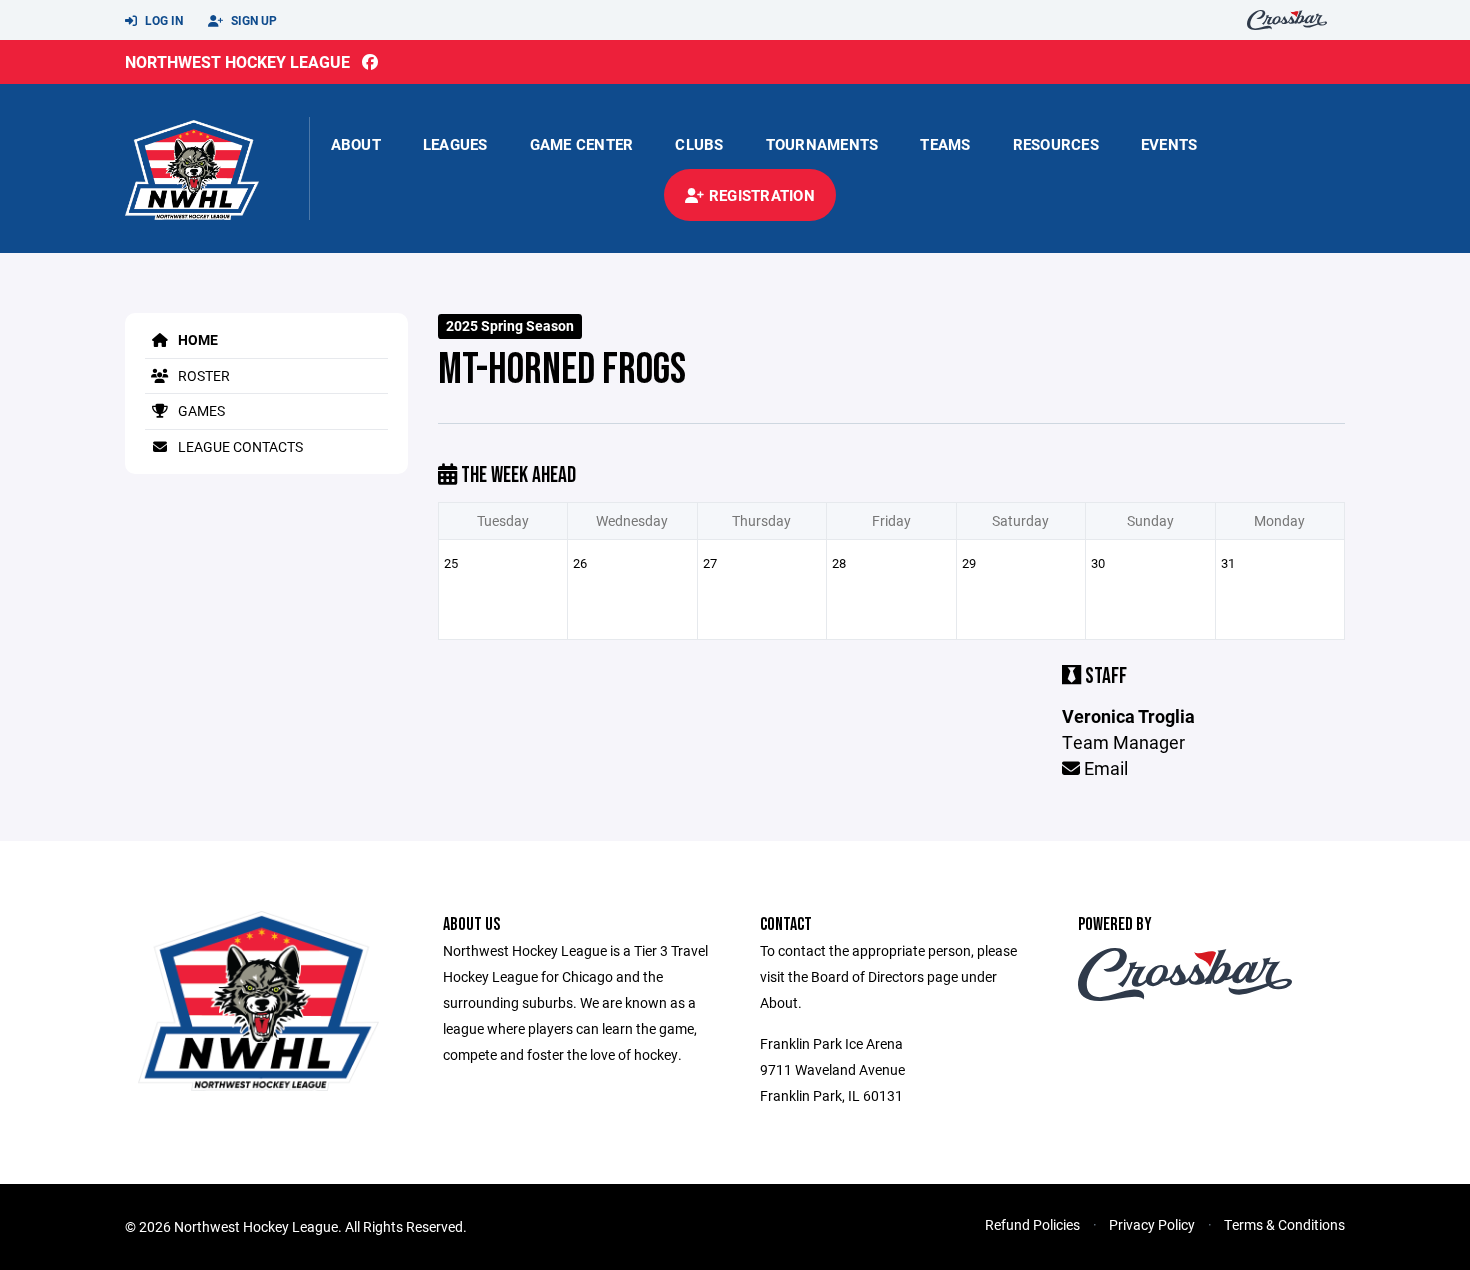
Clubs (699, 144)
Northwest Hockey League (237, 61)
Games (200, 410)
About (356, 144)
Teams (945, 144)
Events (1169, 144)
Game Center (582, 144)
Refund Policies (1032, 1224)
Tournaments (822, 144)
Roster (202, 375)
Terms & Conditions (1284, 1224)
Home (196, 339)
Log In (162, 20)
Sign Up (252, 20)
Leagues (455, 144)
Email (1104, 768)
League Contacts (239, 446)
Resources (1056, 144)
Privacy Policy (1152, 1224)
